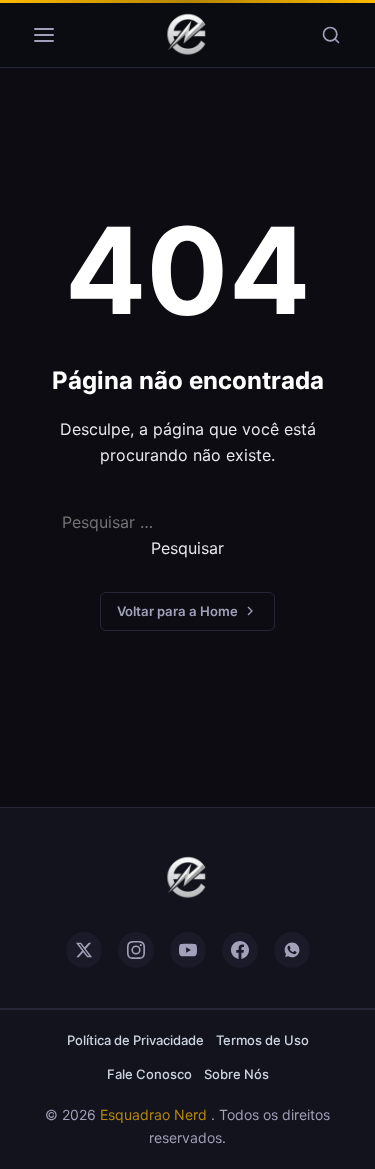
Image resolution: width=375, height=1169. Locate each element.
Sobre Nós (236, 1074)
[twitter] (84, 950)
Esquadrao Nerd (155, 1114)
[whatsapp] (292, 950)
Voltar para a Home (177, 611)
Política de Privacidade (135, 1040)
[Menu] (44, 35)
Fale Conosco (149, 1074)
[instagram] (136, 950)
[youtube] (188, 950)
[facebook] (240, 950)
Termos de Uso (262, 1040)
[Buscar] (331, 35)
